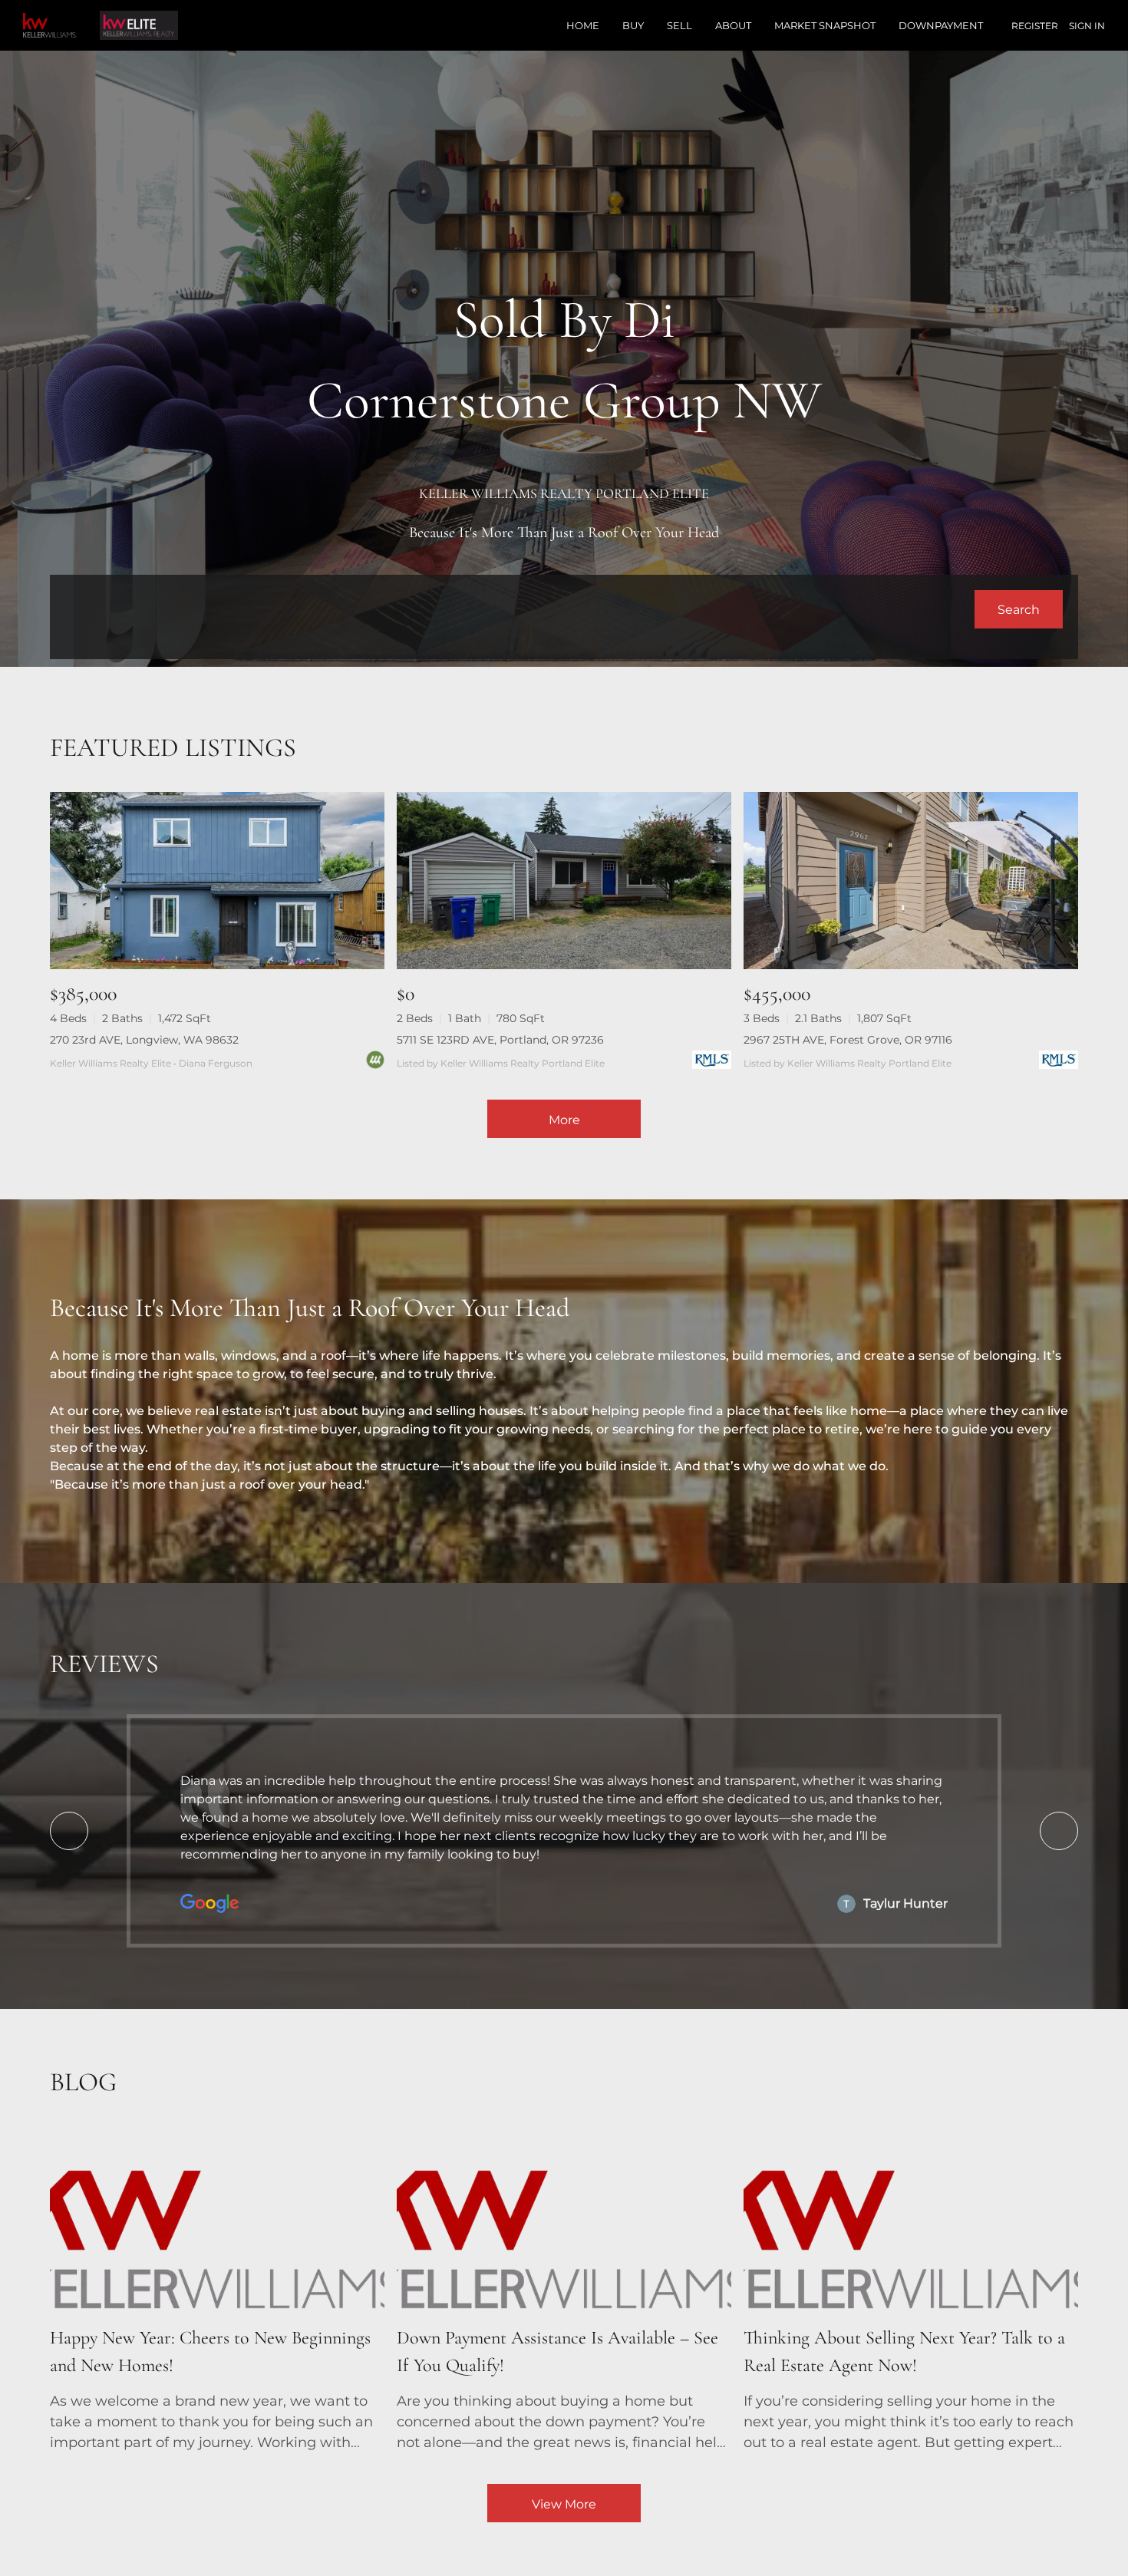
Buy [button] (633, 25)
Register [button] (1035, 26)
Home (583, 25)
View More (564, 2504)
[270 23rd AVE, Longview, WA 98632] (217, 881)
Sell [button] (679, 25)
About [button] (733, 25)
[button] (1019, 609)
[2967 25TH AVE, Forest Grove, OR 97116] (911, 881)
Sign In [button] (1087, 26)
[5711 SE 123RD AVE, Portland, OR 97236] (564, 881)
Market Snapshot (825, 25)
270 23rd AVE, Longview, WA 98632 (144, 1040)
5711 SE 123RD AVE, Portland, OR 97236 (500, 1040)
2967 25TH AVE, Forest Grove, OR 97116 (848, 1040)
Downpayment (941, 25)
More (564, 1120)
